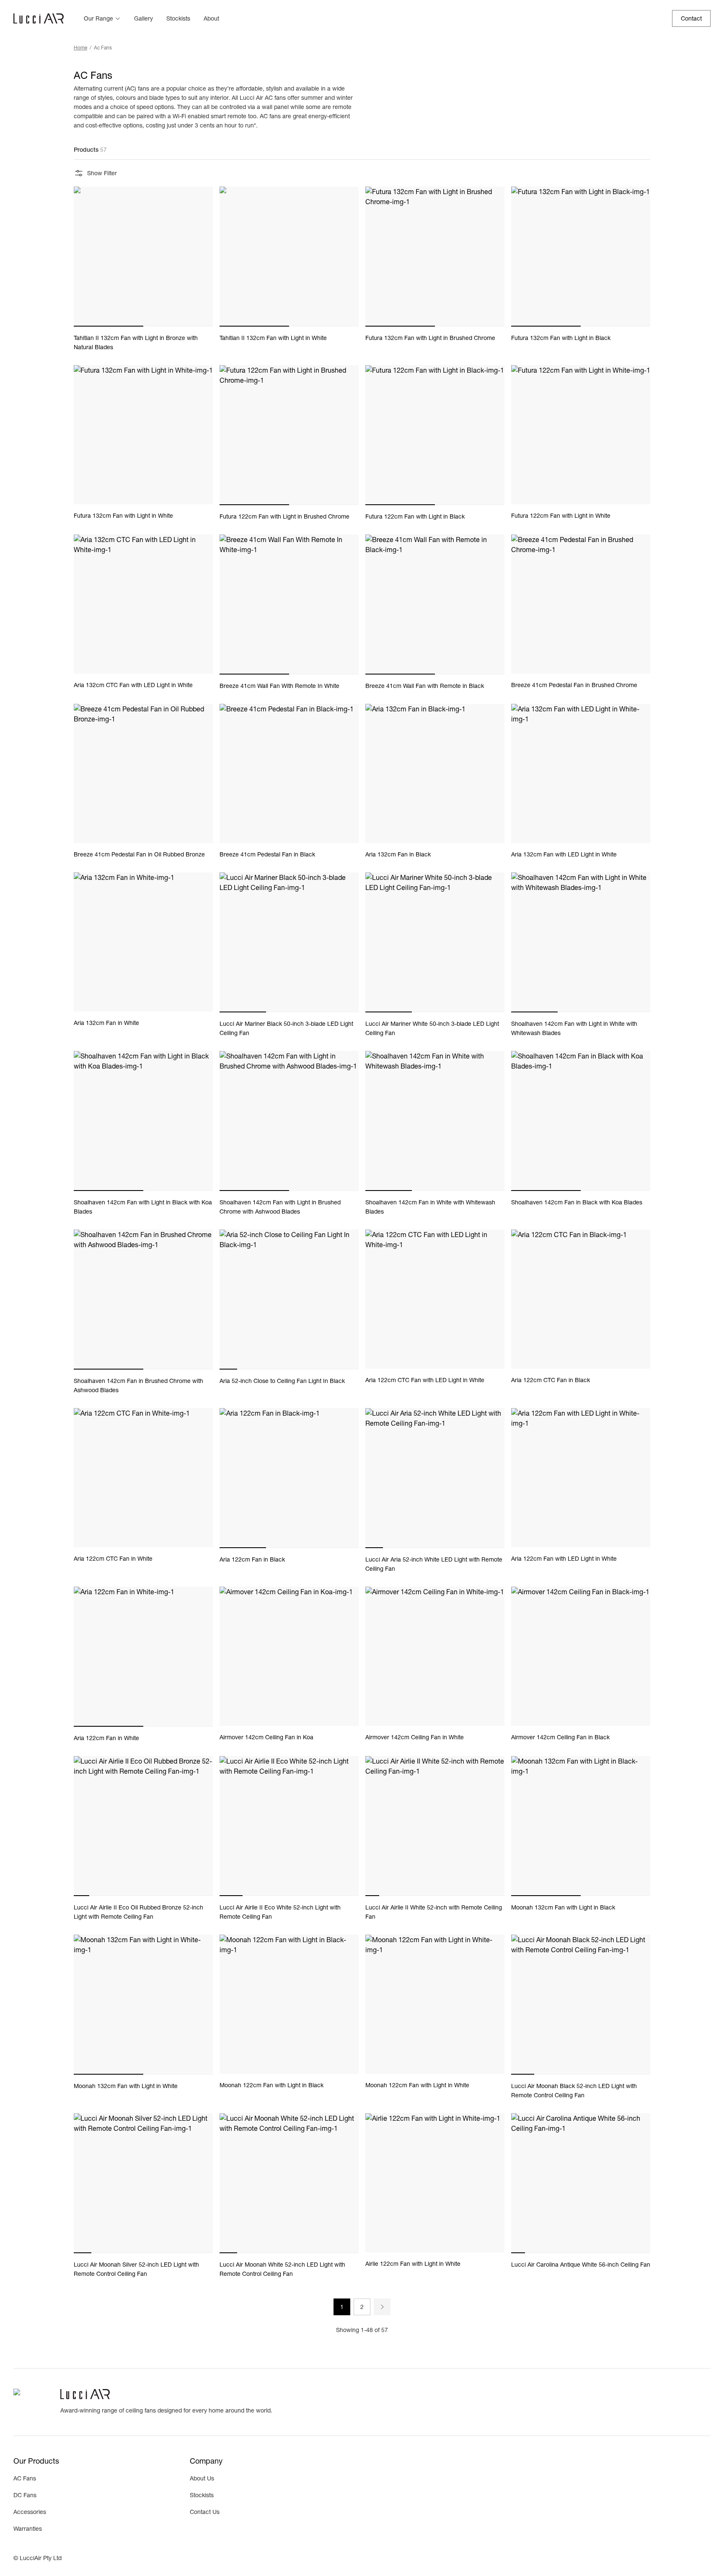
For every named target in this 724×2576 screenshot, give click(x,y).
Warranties (28, 2529)
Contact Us (205, 2512)
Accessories (30, 2512)
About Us (202, 2478)
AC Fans (25, 2478)
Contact (691, 18)
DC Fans (25, 2495)
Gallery (144, 18)
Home (80, 48)
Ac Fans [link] (103, 48)
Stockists (178, 18)
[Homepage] (39, 18)
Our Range (98, 18)
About (211, 18)
